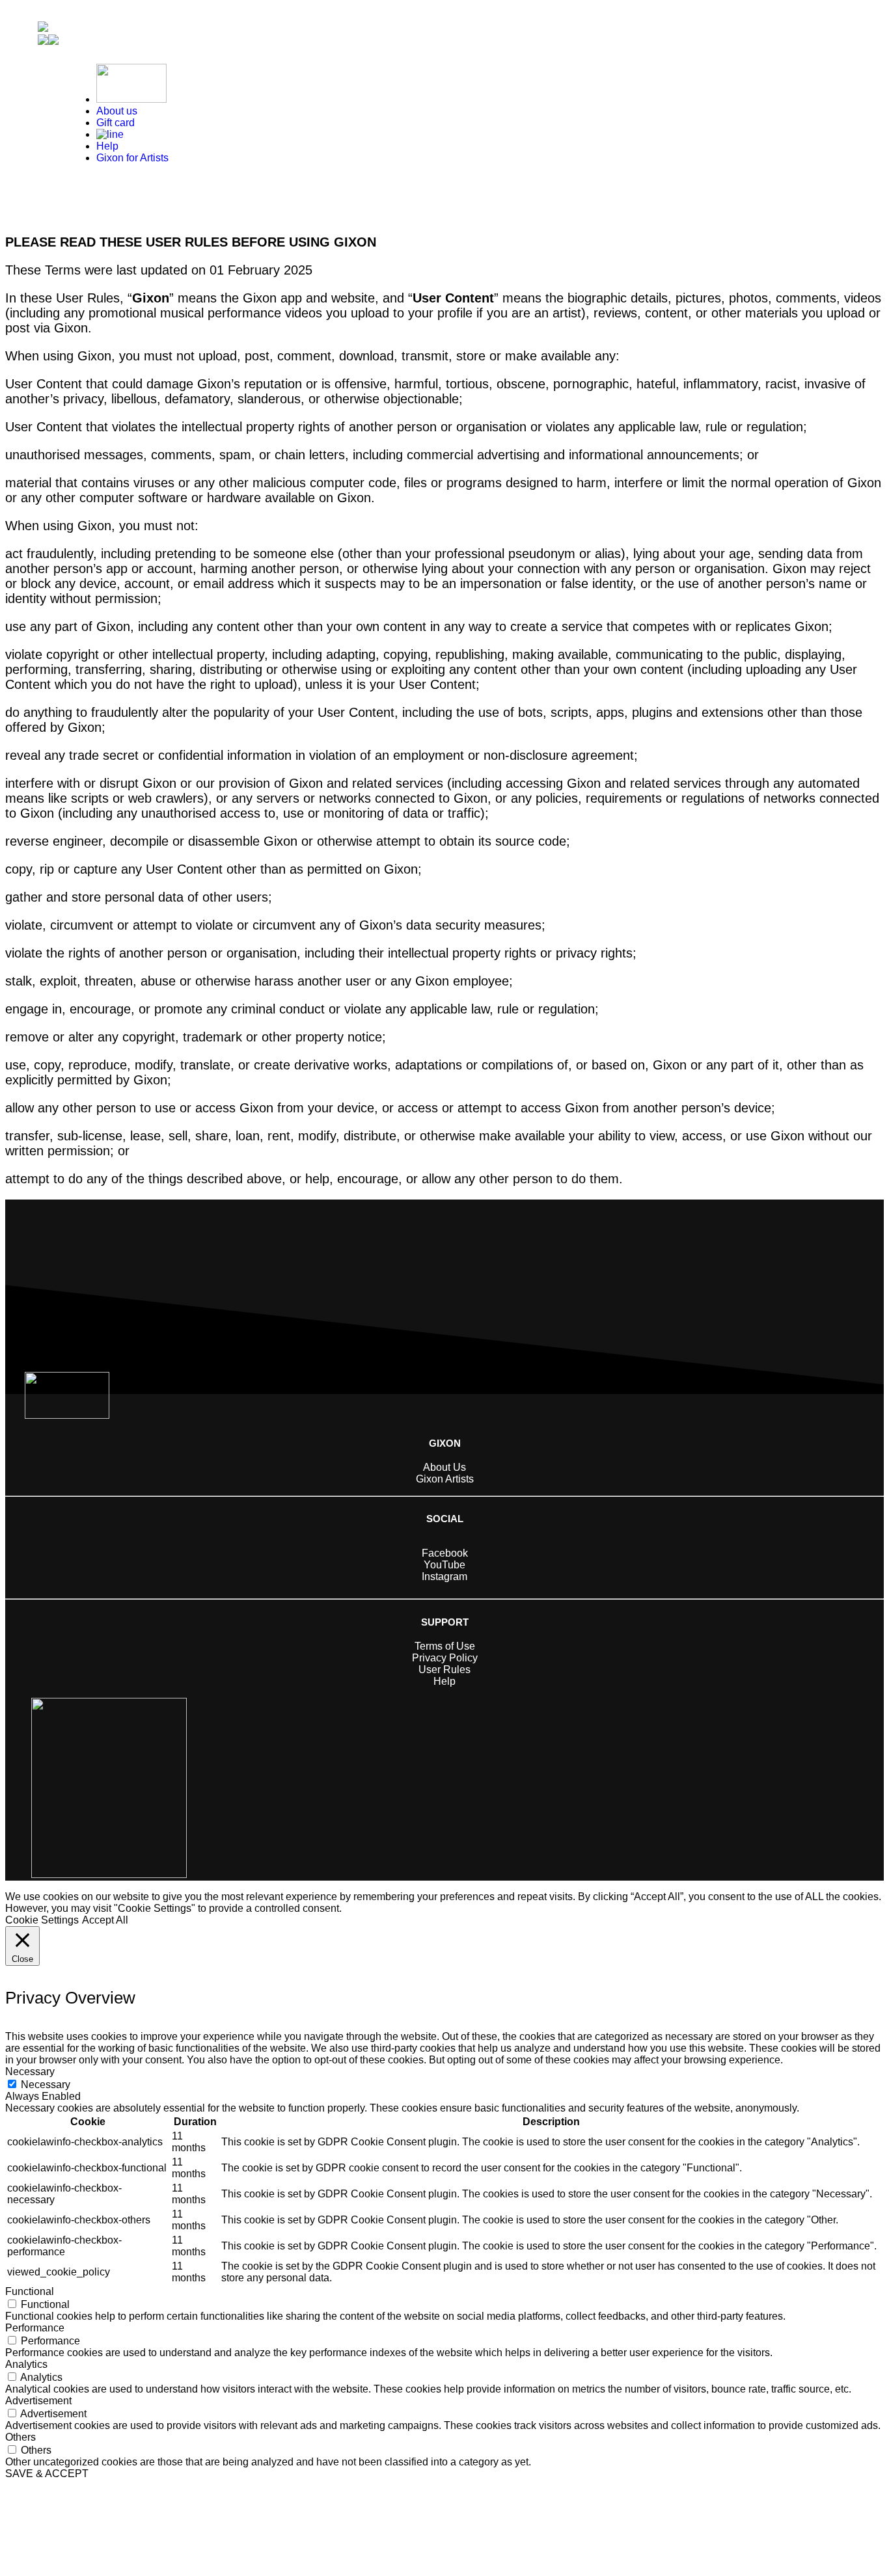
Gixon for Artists (132, 158)
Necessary (46, 2085)
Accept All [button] (105, 1920)
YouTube (444, 1565)
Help (107, 146)
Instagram (444, 1576)
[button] (48, 41)
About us (117, 111)
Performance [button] (35, 2328)
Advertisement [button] (38, 2401)
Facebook (445, 1553)
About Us (444, 1467)
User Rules (444, 1670)
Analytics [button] (26, 2364)
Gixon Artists (445, 1479)
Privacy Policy (445, 1658)
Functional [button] (30, 2291)
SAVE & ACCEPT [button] (47, 2474)
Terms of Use (445, 1646)
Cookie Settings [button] (42, 1920)
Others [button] (21, 2437)
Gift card (116, 123)
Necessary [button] (30, 2072)
